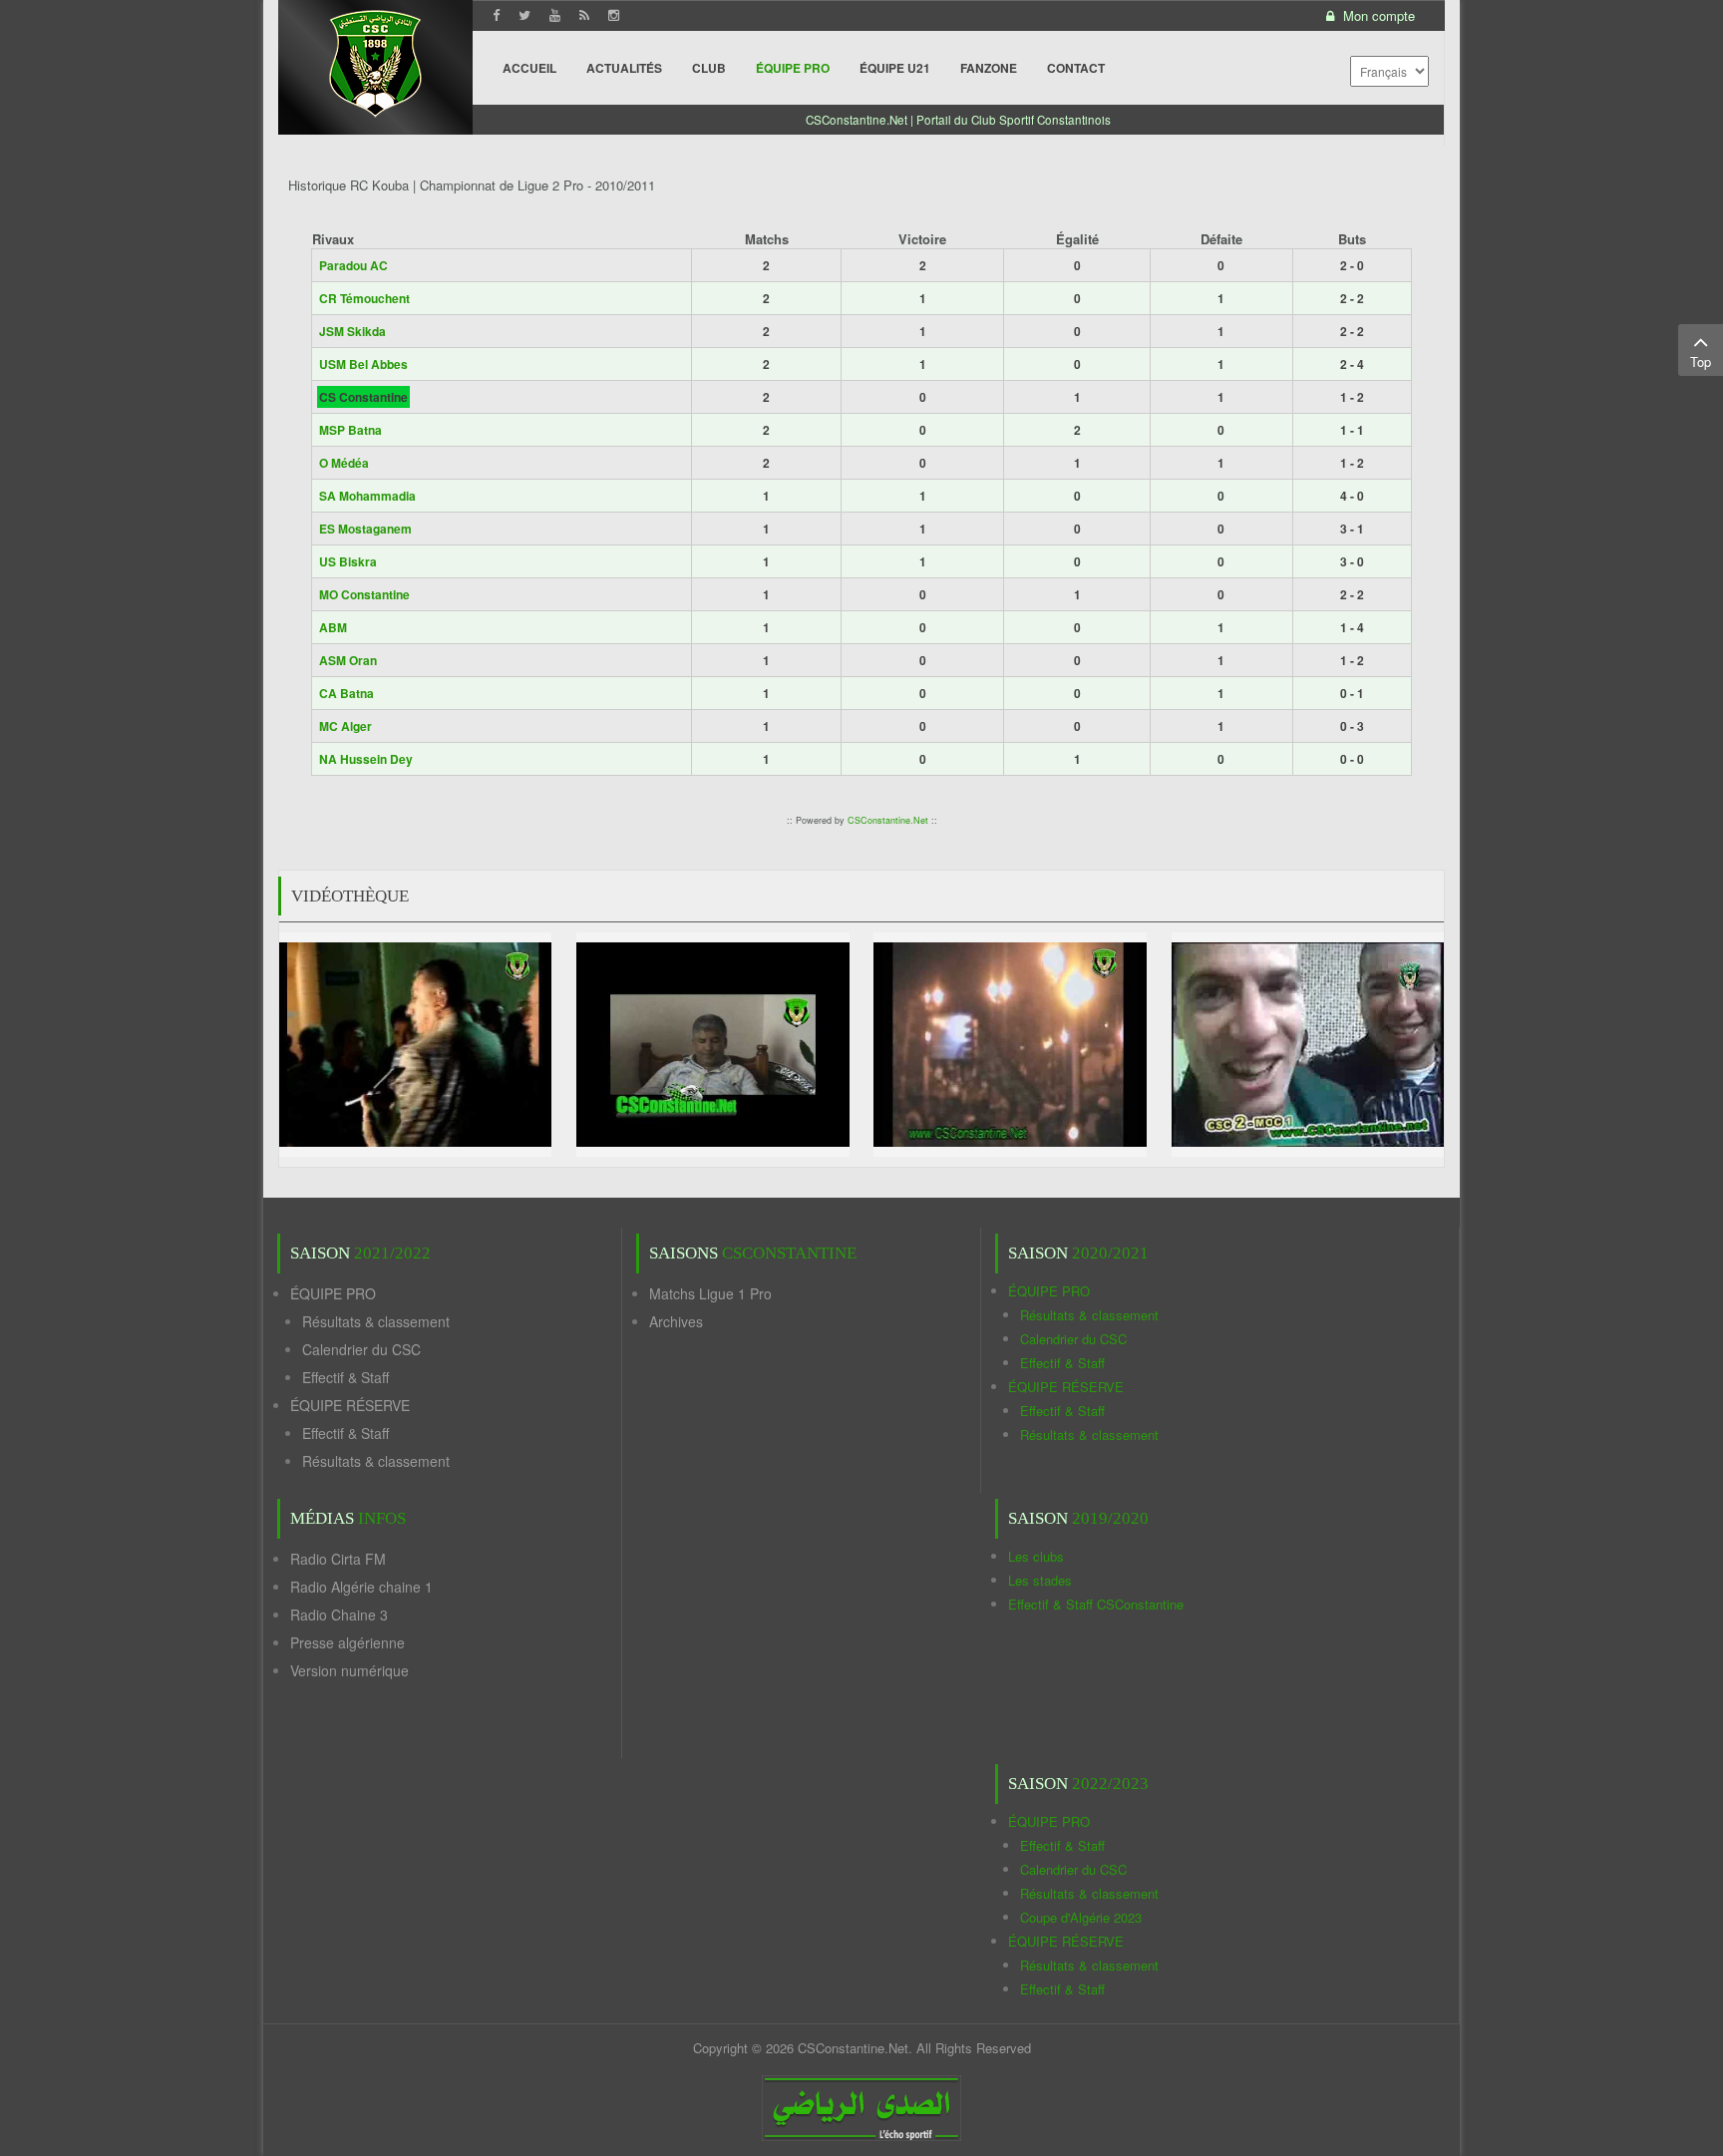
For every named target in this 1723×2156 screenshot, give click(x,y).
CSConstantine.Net (888, 820)
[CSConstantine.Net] (375, 60)
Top (1701, 361)
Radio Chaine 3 (339, 1615)
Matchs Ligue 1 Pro (710, 1293)
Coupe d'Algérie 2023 (1081, 1917)
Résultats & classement (376, 1321)
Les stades (1040, 1580)
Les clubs (1036, 1556)
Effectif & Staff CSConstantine (1096, 1604)
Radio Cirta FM (338, 1559)
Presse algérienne (347, 1642)
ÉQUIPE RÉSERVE (350, 1405)
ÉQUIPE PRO (333, 1293)
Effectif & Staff (345, 1377)
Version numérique (349, 1670)
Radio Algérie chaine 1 (361, 1587)
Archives (676, 1321)
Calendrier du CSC (361, 1349)
